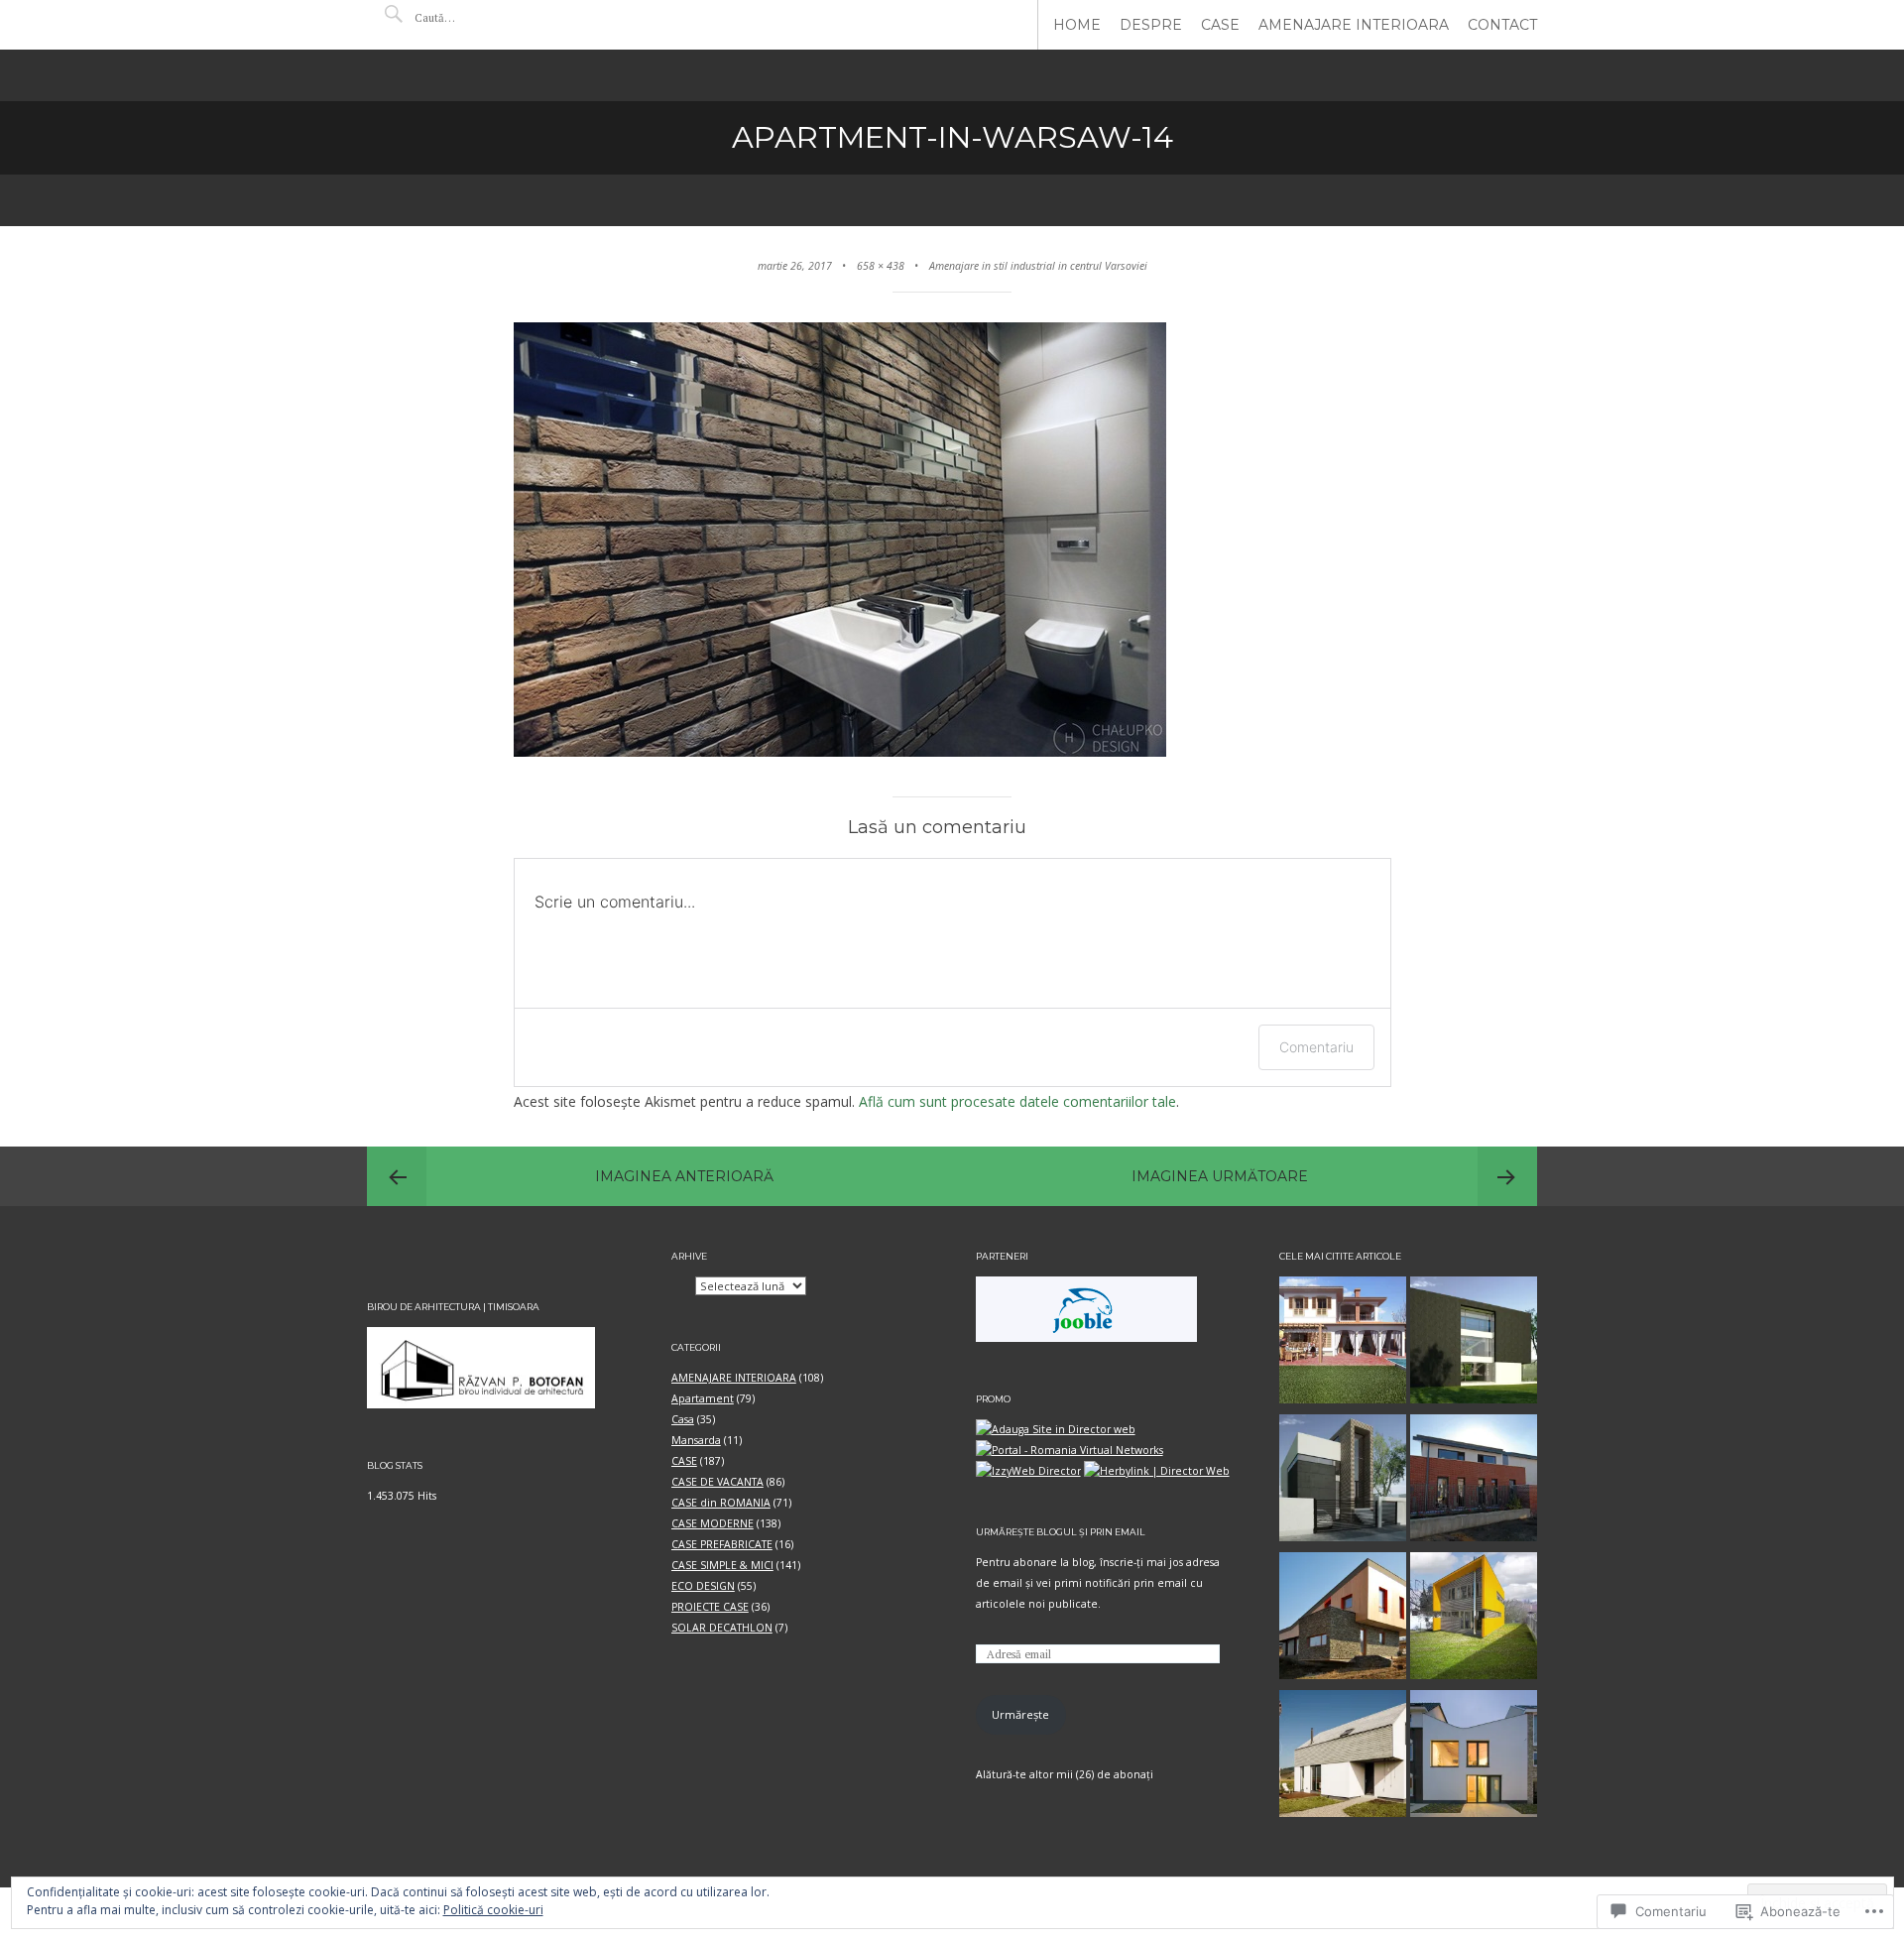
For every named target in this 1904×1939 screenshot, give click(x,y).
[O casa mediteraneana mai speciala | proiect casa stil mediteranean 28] (1343, 1343)
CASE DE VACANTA (717, 1482)
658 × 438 (881, 266)
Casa (683, 1419)
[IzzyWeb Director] (1028, 1471)
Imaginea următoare (1220, 1176)
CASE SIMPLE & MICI (722, 1565)
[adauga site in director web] (1056, 1429)
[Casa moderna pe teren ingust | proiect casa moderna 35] (1343, 1481)
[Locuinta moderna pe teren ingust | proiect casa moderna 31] (1474, 1343)
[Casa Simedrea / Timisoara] (1474, 1481)
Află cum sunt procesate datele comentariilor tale (1017, 1101)
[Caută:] (474, 17)
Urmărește (1020, 1714)
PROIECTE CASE (710, 1607)
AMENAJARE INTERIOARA (1354, 25)
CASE (1220, 25)
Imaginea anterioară (684, 1176)
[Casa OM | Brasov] (1343, 1757)
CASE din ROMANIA (721, 1503)
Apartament (703, 1398)
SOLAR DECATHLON (722, 1628)
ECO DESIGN (703, 1586)
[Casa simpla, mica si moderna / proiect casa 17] (1474, 1619)
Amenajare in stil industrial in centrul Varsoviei (1038, 266)
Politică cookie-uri (493, 1910)
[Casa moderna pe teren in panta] (1343, 1619)
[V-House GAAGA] (1474, 1757)
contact (1502, 25)
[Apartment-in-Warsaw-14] (840, 751)
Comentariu (1316, 1047)
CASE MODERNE (713, 1523)
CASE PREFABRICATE (722, 1544)
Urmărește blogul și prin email (1061, 1532)
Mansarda (696, 1440)
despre (1151, 25)
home (1077, 25)
